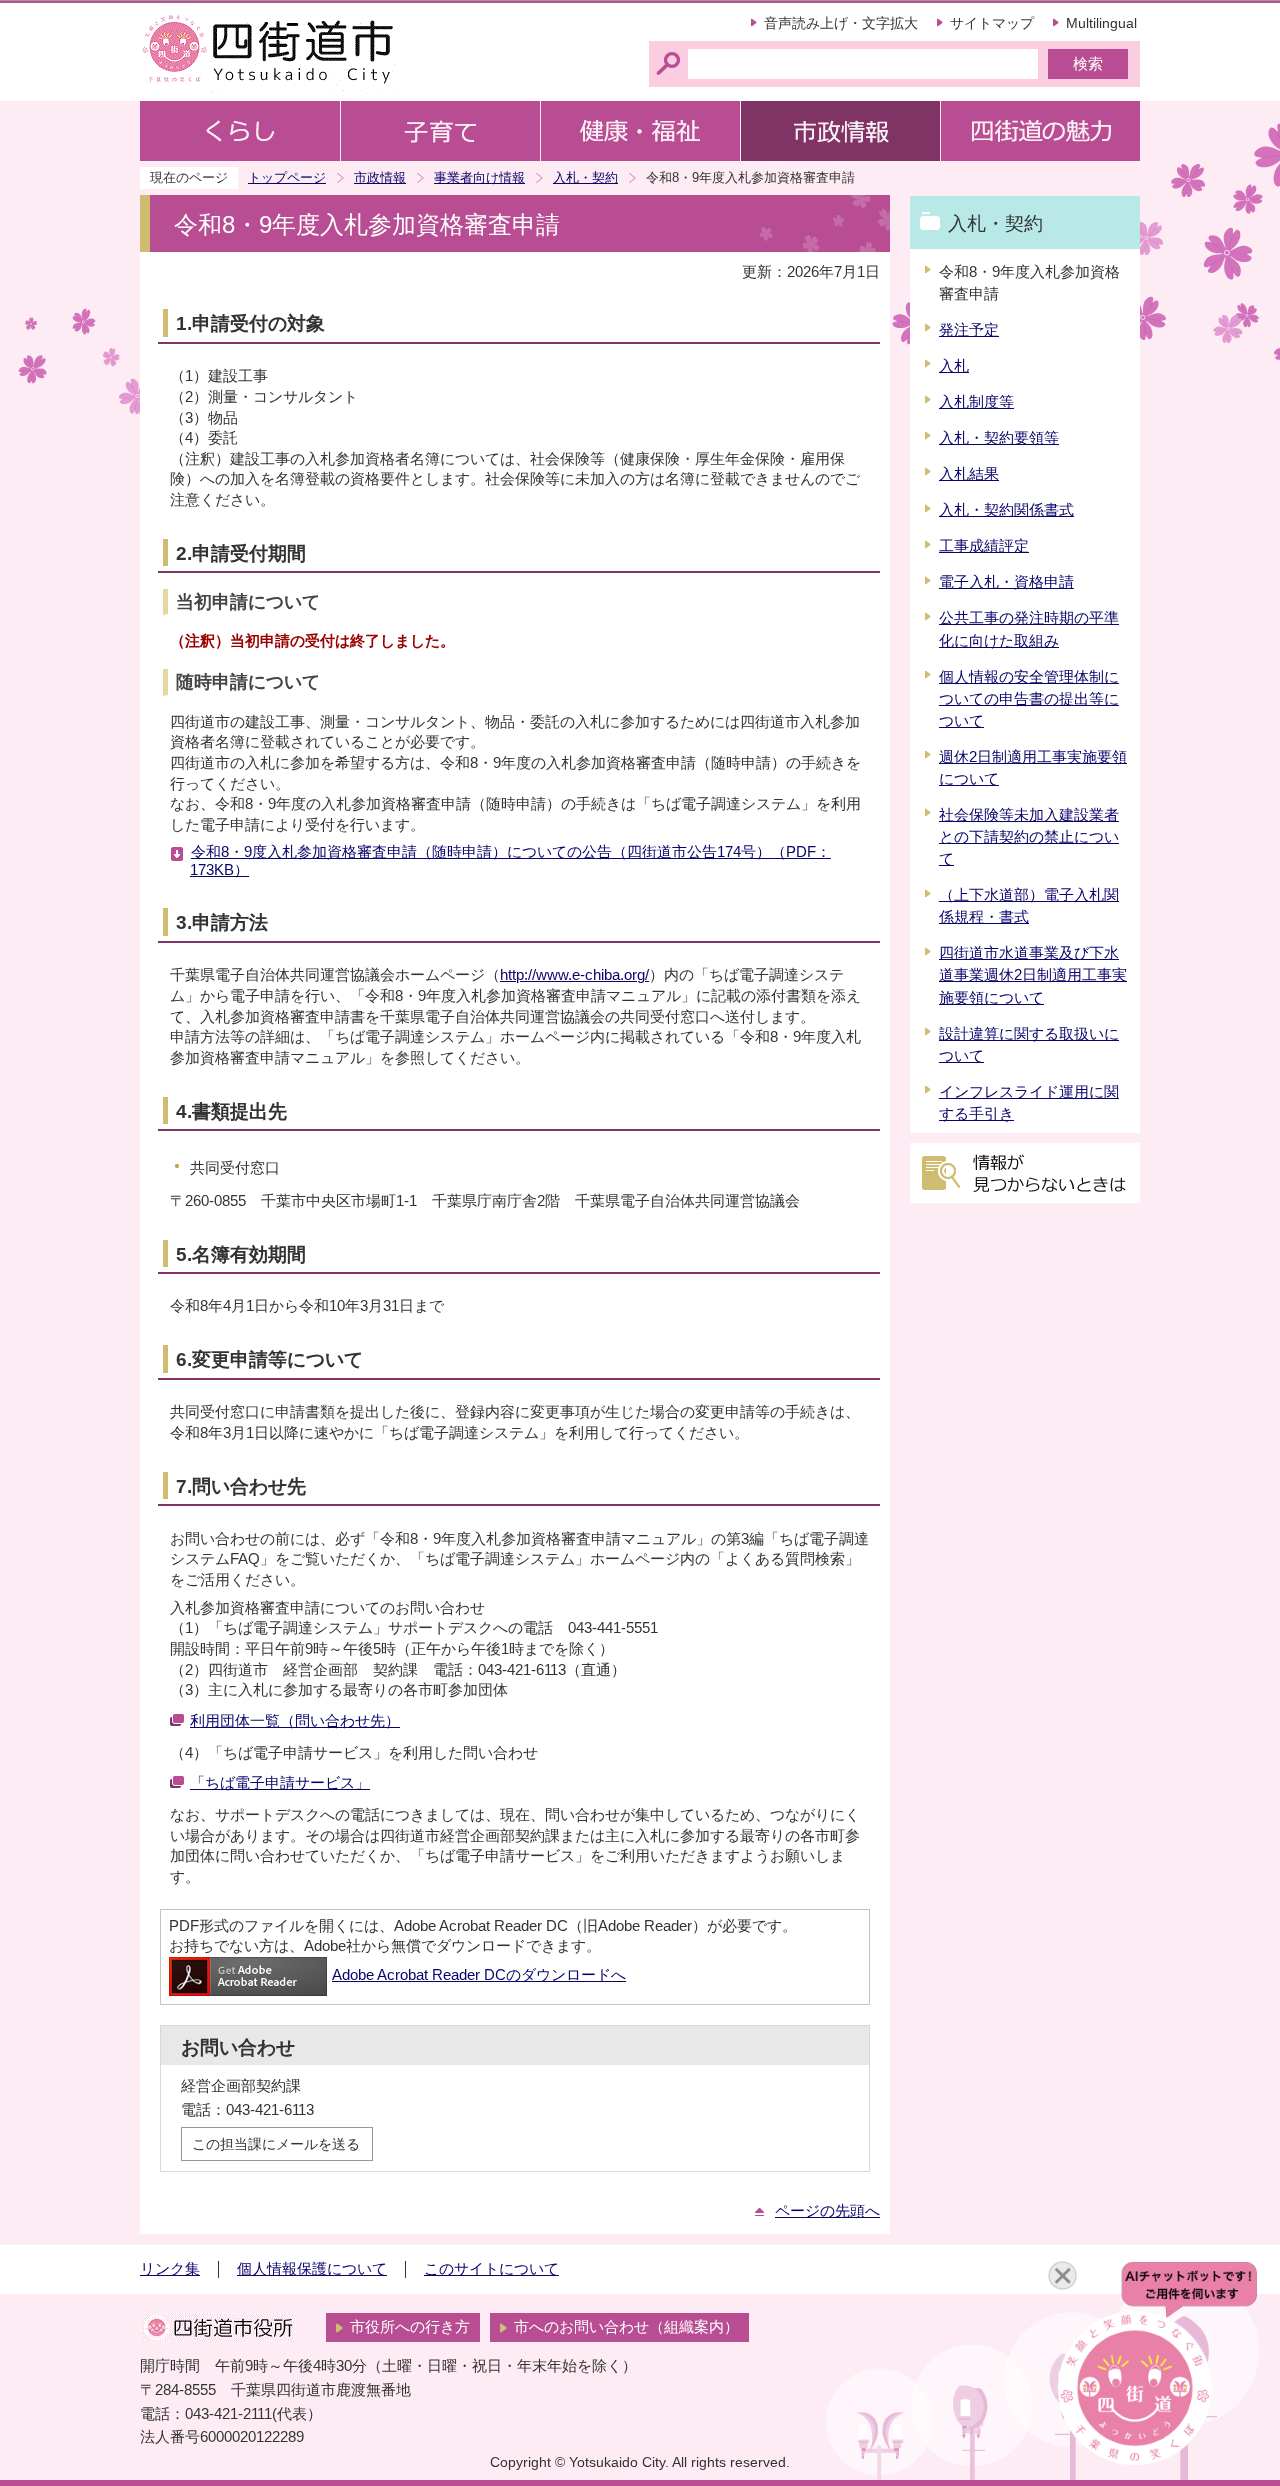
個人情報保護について (312, 2269)
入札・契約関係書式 (1006, 510)
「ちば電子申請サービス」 (280, 1783)
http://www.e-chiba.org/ (574, 975)
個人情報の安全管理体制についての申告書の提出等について (1029, 699)
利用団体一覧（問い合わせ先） (295, 1721)
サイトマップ (992, 23)
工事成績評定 (984, 546)
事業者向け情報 (479, 177)
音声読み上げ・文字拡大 (841, 23)
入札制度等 (976, 402)
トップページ (287, 177)
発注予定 (969, 330)
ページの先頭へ (827, 2211)
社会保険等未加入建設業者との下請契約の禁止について (1029, 837)
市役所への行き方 (410, 2327)
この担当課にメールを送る (276, 2144)
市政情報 (380, 177)
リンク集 (170, 2269)
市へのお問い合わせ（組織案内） (626, 2327)
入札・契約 (585, 177)
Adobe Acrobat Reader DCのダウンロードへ (479, 1975)
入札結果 (969, 474)
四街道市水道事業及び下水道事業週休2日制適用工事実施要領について (1033, 975)
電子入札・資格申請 (1006, 582)
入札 (954, 366)
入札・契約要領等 (999, 438)
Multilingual (1101, 23)
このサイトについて (491, 2269)
